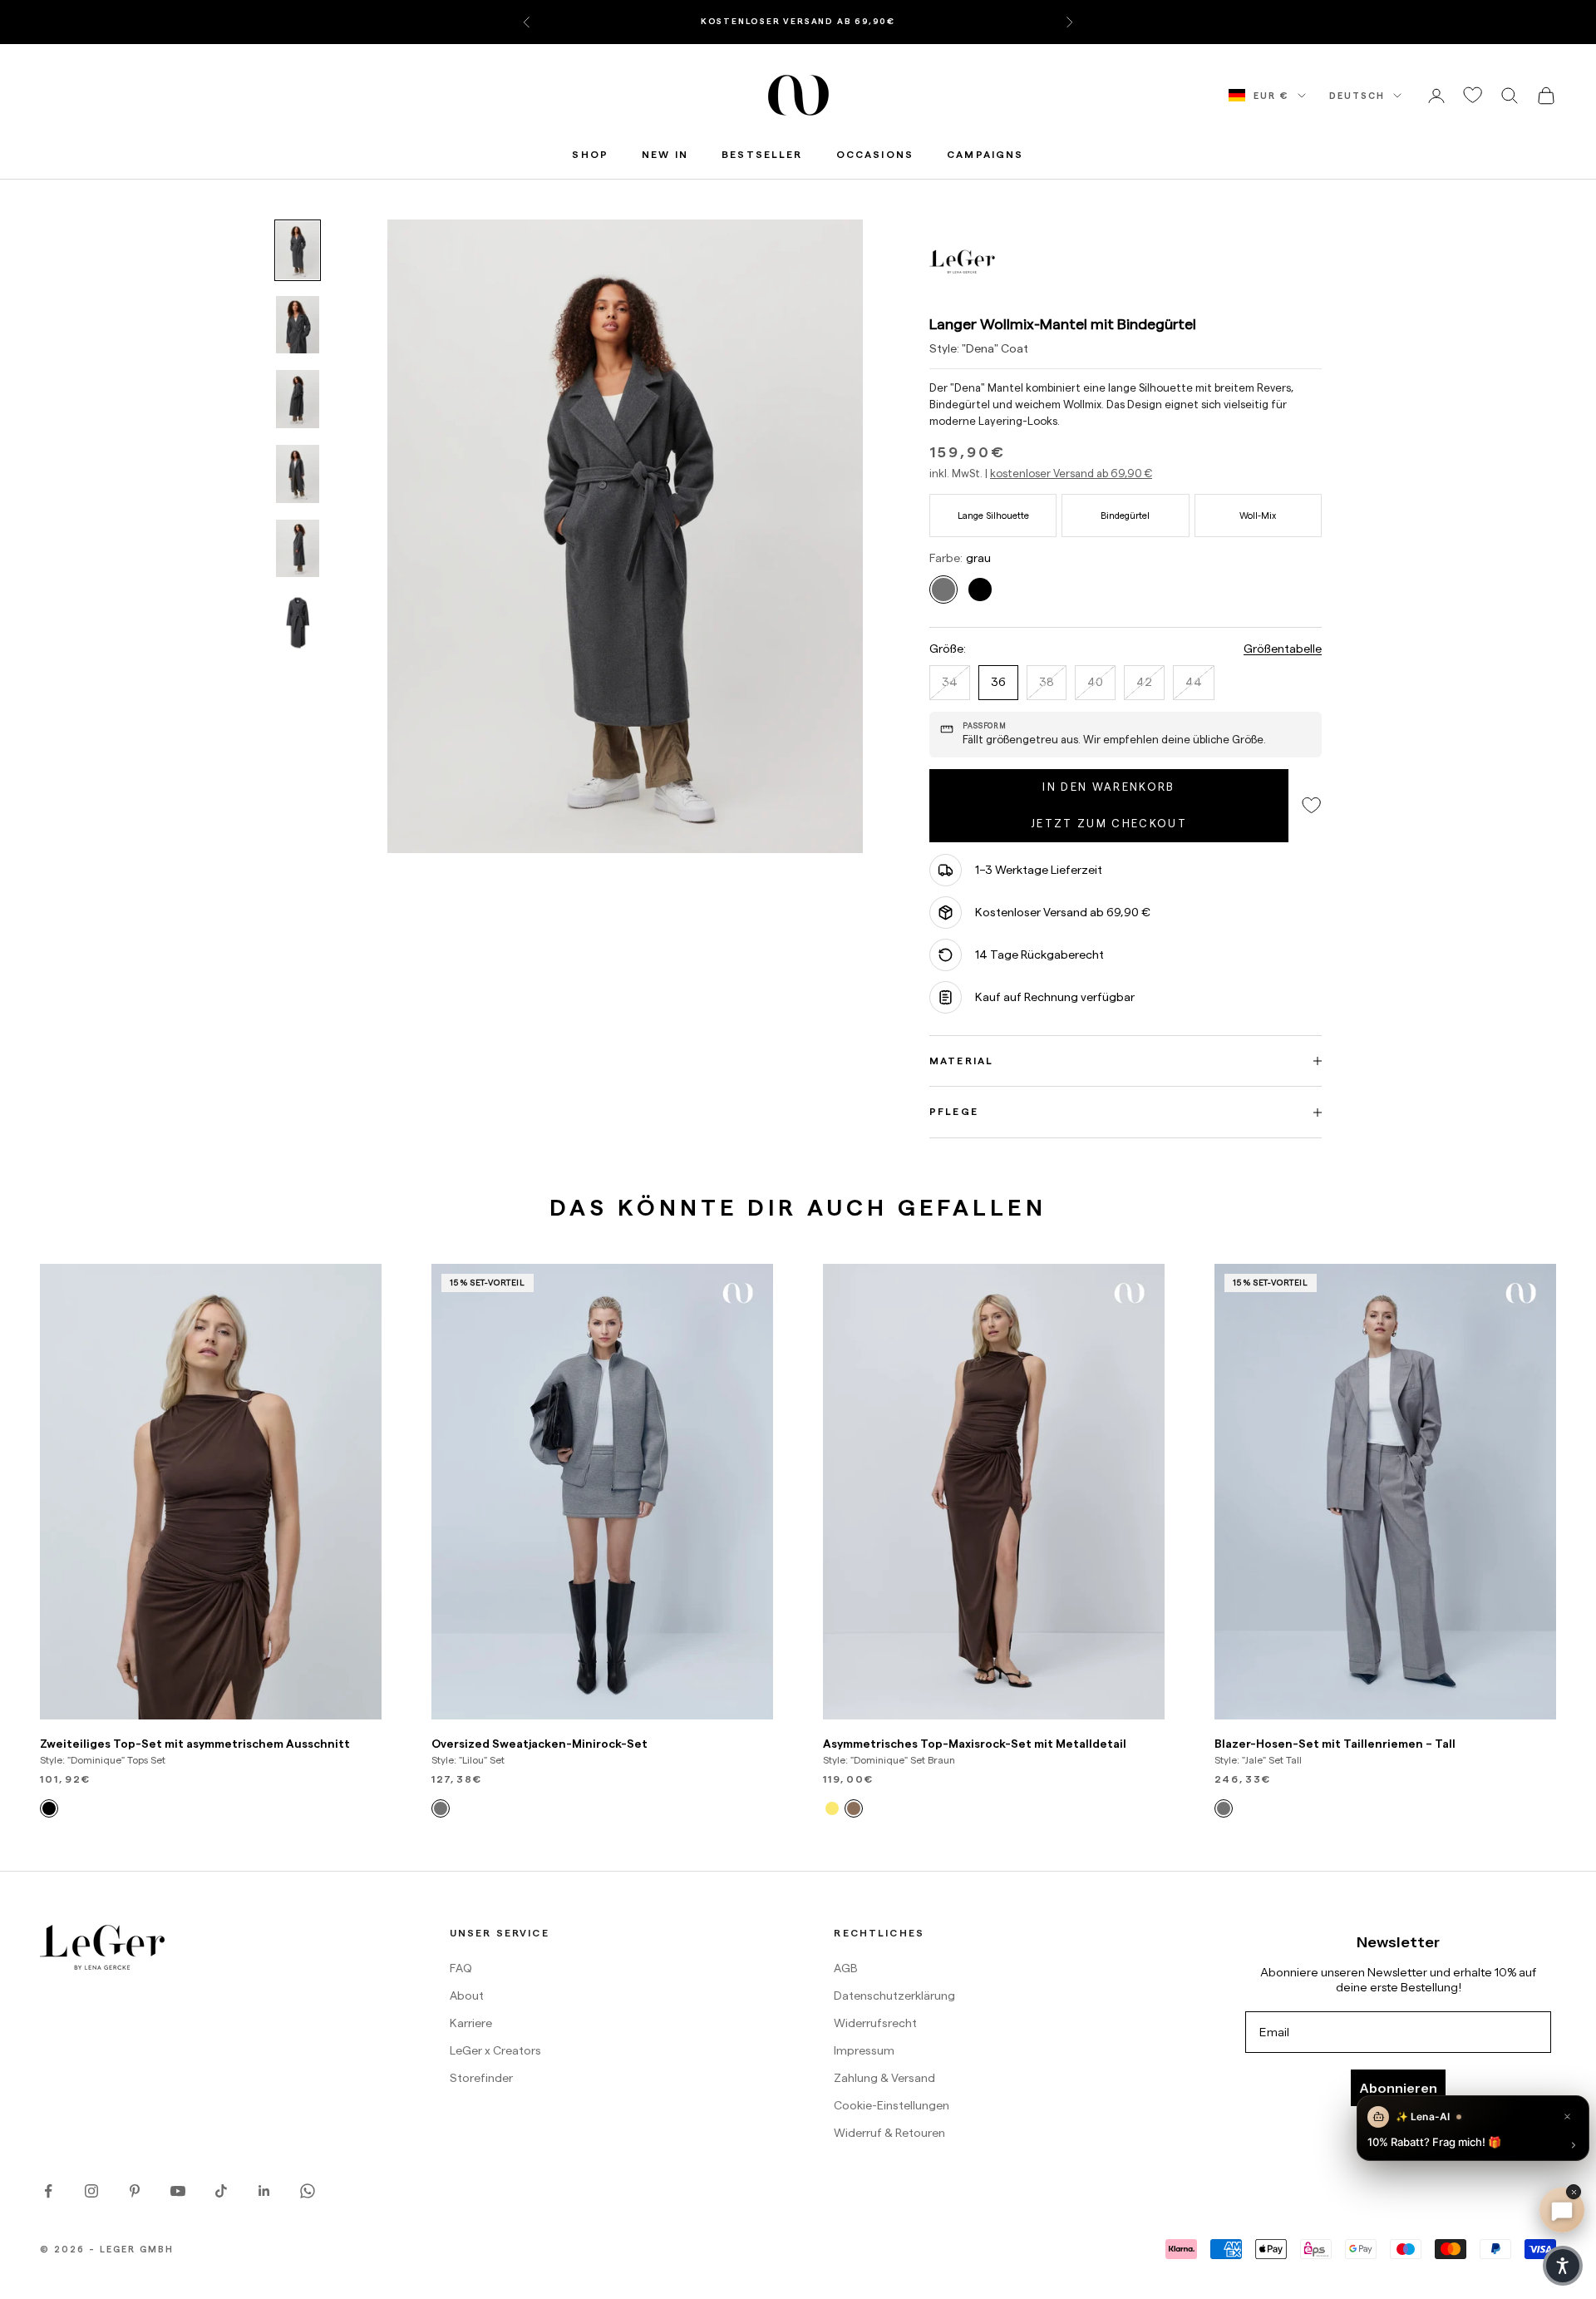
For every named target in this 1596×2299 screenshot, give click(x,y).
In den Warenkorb (1108, 787)
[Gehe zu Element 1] (298, 250)
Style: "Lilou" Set (468, 1760)
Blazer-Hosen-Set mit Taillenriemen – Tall (1335, 1744)
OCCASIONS (875, 154)
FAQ (461, 1968)
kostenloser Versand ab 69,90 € (1071, 473)
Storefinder (481, 2078)
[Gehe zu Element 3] (298, 399)
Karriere (471, 2023)
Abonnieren (1398, 2088)
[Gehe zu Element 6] (298, 623)
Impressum (864, 2050)
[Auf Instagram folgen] (91, 2191)
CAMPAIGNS (985, 154)
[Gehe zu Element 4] (298, 474)
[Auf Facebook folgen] (48, 2191)
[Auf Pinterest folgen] (135, 2191)
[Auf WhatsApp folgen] (308, 2191)
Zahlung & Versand (884, 2078)
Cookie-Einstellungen (892, 2105)
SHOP (590, 154)
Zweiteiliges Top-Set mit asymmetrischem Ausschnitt (195, 1744)
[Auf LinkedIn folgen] (264, 2191)
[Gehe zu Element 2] (298, 325)
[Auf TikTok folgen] (221, 2191)
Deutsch (1357, 96)
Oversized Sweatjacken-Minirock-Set (539, 1744)
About (467, 1996)
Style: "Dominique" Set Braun (889, 1760)
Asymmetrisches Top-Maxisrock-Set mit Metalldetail (975, 1744)
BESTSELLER (762, 154)
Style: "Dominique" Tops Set (103, 1760)
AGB (846, 1968)
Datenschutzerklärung (894, 1996)
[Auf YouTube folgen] (178, 2191)
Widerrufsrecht (875, 2023)
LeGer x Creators (495, 2050)
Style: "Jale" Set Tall (1258, 1760)
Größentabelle (1283, 649)
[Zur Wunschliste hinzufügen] (1473, 95)
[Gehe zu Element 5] (298, 549)
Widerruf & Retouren (889, 2133)
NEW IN (665, 154)
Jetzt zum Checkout (1109, 823)
